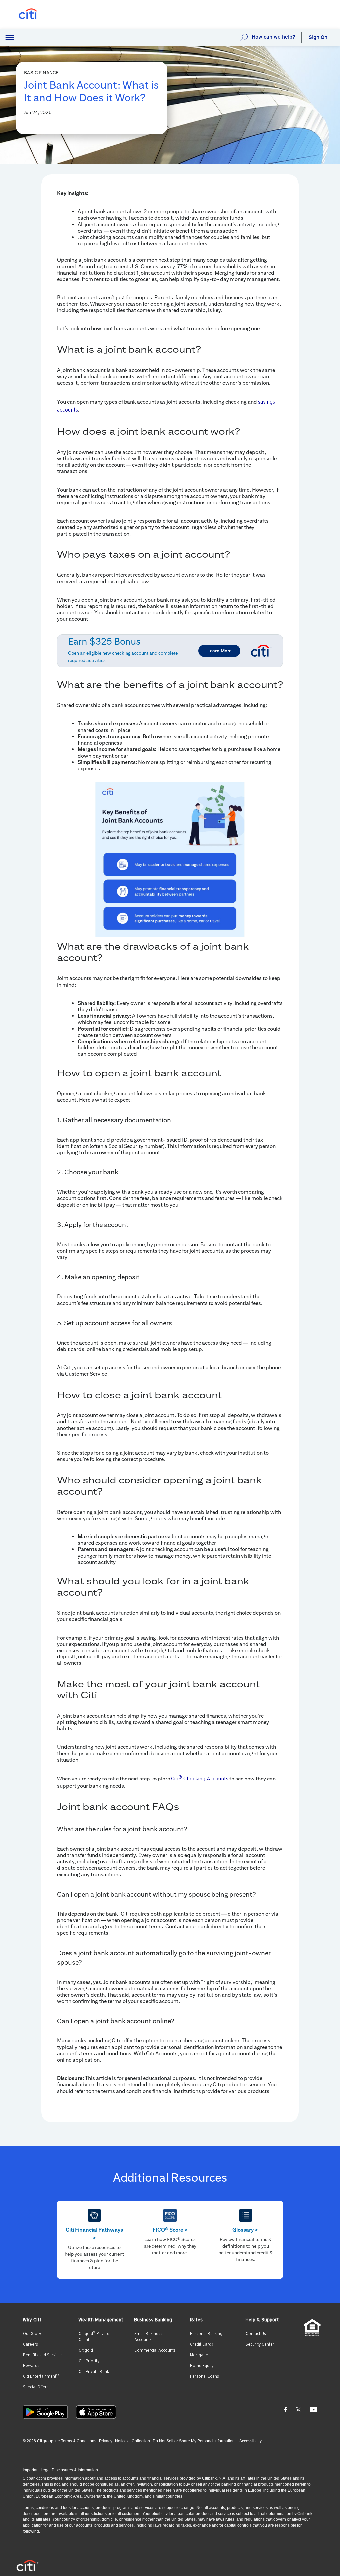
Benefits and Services (43, 2355)
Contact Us (256, 2334)
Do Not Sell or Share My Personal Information (194, 2441)
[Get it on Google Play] (45, 2412)
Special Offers (36, 2387)
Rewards (31, 2366)
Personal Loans (205, 2376)
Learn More (219, 651)
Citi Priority (89, 2361)
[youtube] (314, 2409)
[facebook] (286, 2409)
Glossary (245, 2230)
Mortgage (199, 2355)
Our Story (32, 2334)
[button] (10, 38)
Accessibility (251, 2441)
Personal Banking (206, 2334)
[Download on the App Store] (96, 2412)
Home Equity (202, 2366)
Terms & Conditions (79, 2441)
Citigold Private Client (94, 2336)
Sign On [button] (318, 37)
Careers (30, 2344)
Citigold (86, 2350)
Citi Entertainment (41, 2376)
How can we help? (273, 37)
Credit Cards (202, 2344)
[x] (298, 2409)
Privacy (106, 2441)
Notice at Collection (132, 2441)
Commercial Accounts (155, 2350)
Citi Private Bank (94, 2372)
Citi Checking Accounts (200, 1779)
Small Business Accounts (148, 2337)
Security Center (260, 2344)
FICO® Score (170, 2230)
